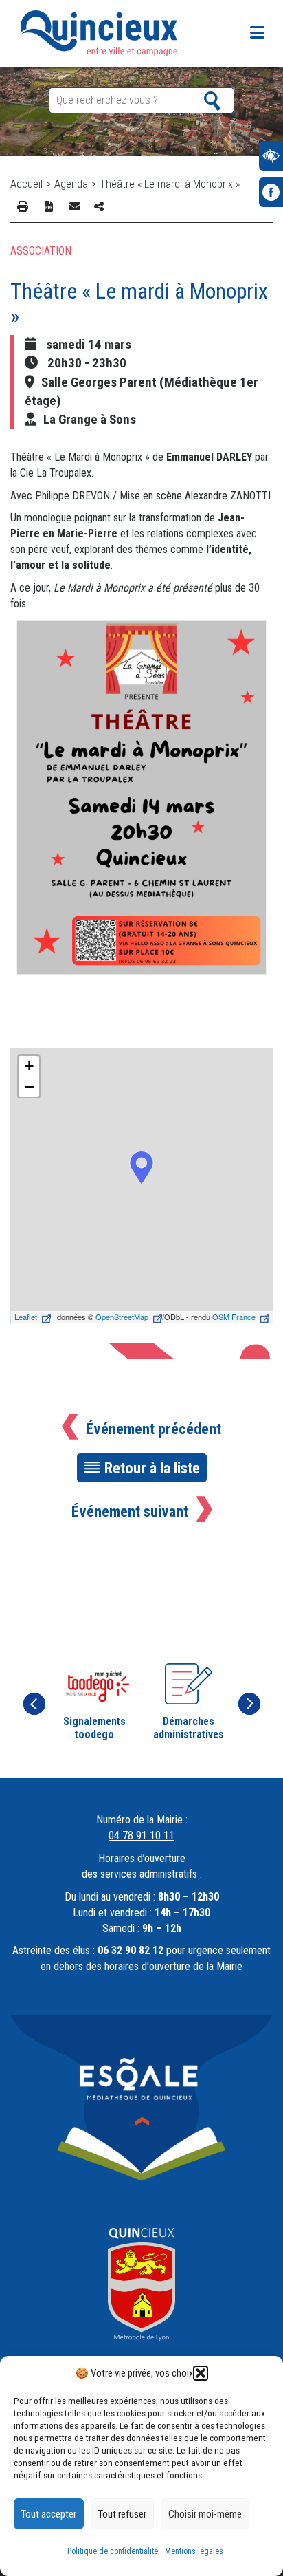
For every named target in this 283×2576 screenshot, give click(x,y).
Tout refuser (122, 2514)
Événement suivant (130, 1511)
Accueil (26, 184)
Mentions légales (194, 2551)
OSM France (234, 1317)
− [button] (30, 1087)
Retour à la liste (152, 1468)
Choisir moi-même (205, 2514)
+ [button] (29, 1066)
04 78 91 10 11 (141, 1836)
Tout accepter (49, 2514)
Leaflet (26, 1317)
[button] (201, 2373)
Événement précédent (154, 1429)
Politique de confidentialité (113, 2551)
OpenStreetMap (122, 1317)
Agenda (71, 184)
